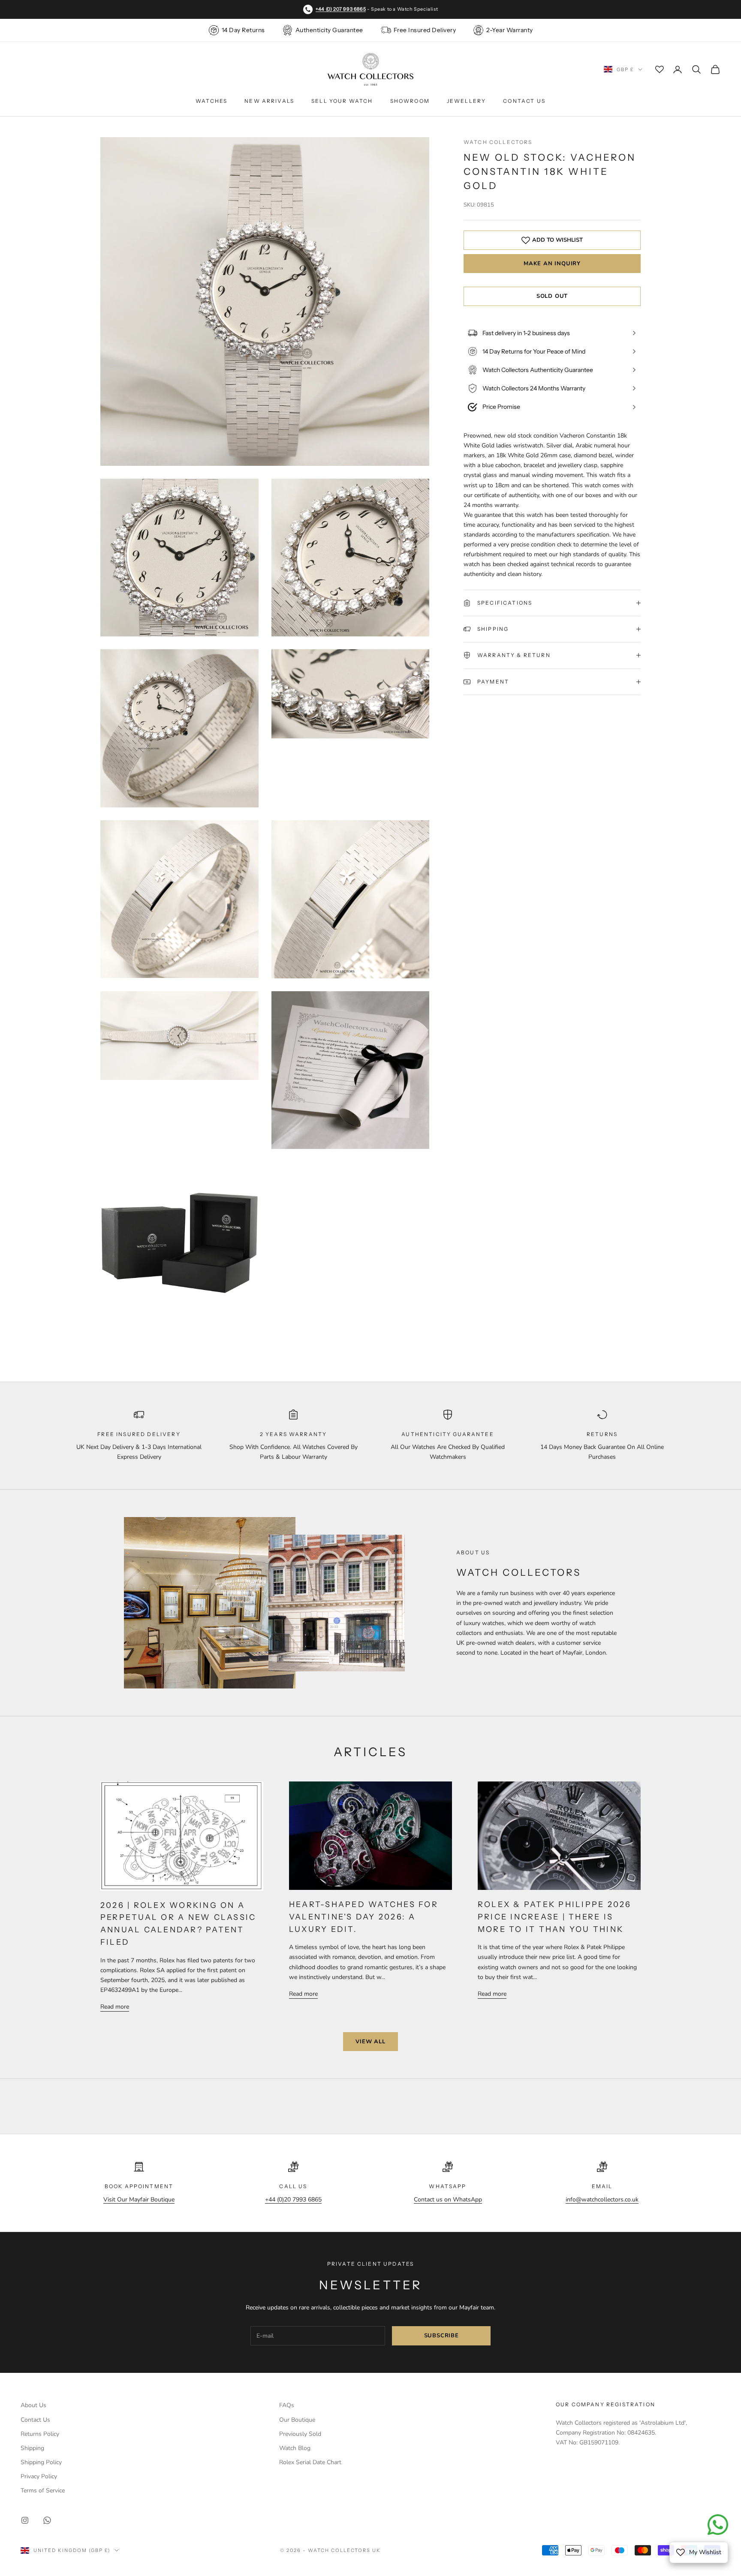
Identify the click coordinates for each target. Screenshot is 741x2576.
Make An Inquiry (552, 264)
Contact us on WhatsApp (448, 2200)
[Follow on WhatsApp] (47, 2520)
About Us (33, 2405)
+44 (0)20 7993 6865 (293, 2200)
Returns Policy (40, 2434)
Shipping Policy (41, 2462)
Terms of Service (43, 2491)
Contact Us (524, 101)
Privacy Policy (39, 2476)
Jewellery (466, 101)
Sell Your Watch (342, 101)
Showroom (410, 101)
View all (370, 2042)
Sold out (552, 296)
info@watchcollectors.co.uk (602, 2200)
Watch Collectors (498, 142)
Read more (115, 2007)
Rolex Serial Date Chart (310, 2462)
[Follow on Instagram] (25, 2520)
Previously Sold (300, 2434)
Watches (211, 101)
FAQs (287, 2405)
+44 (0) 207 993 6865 (341, 9)
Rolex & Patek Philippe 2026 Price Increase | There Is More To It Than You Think (554, 1917)
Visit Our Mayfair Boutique (139, 2200)
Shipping (32, 2448)
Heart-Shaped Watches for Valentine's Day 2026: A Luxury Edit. (364, 1917)
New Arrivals (269, 101)
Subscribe (441, 2336)
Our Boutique (297, 2420)
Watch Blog (295, 2448)
